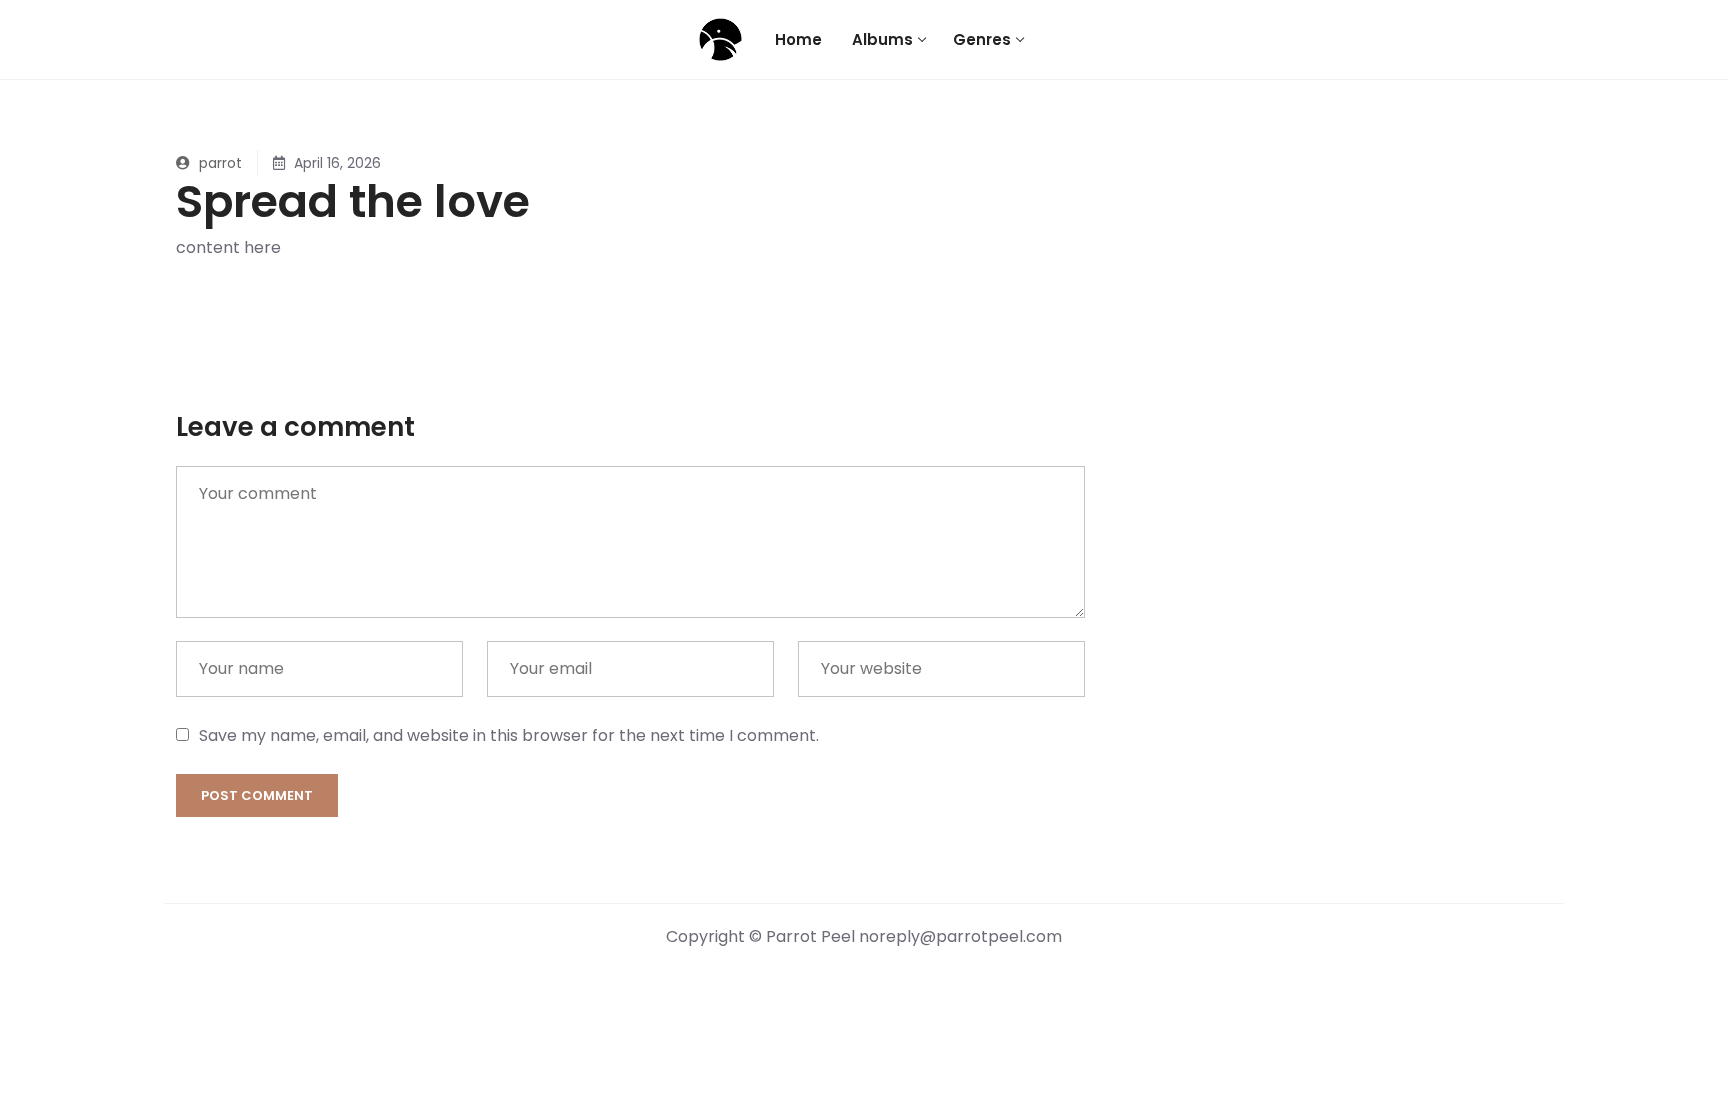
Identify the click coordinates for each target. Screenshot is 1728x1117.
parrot (218, 163)
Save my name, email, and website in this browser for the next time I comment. (509, 735)
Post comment (257, 795)
